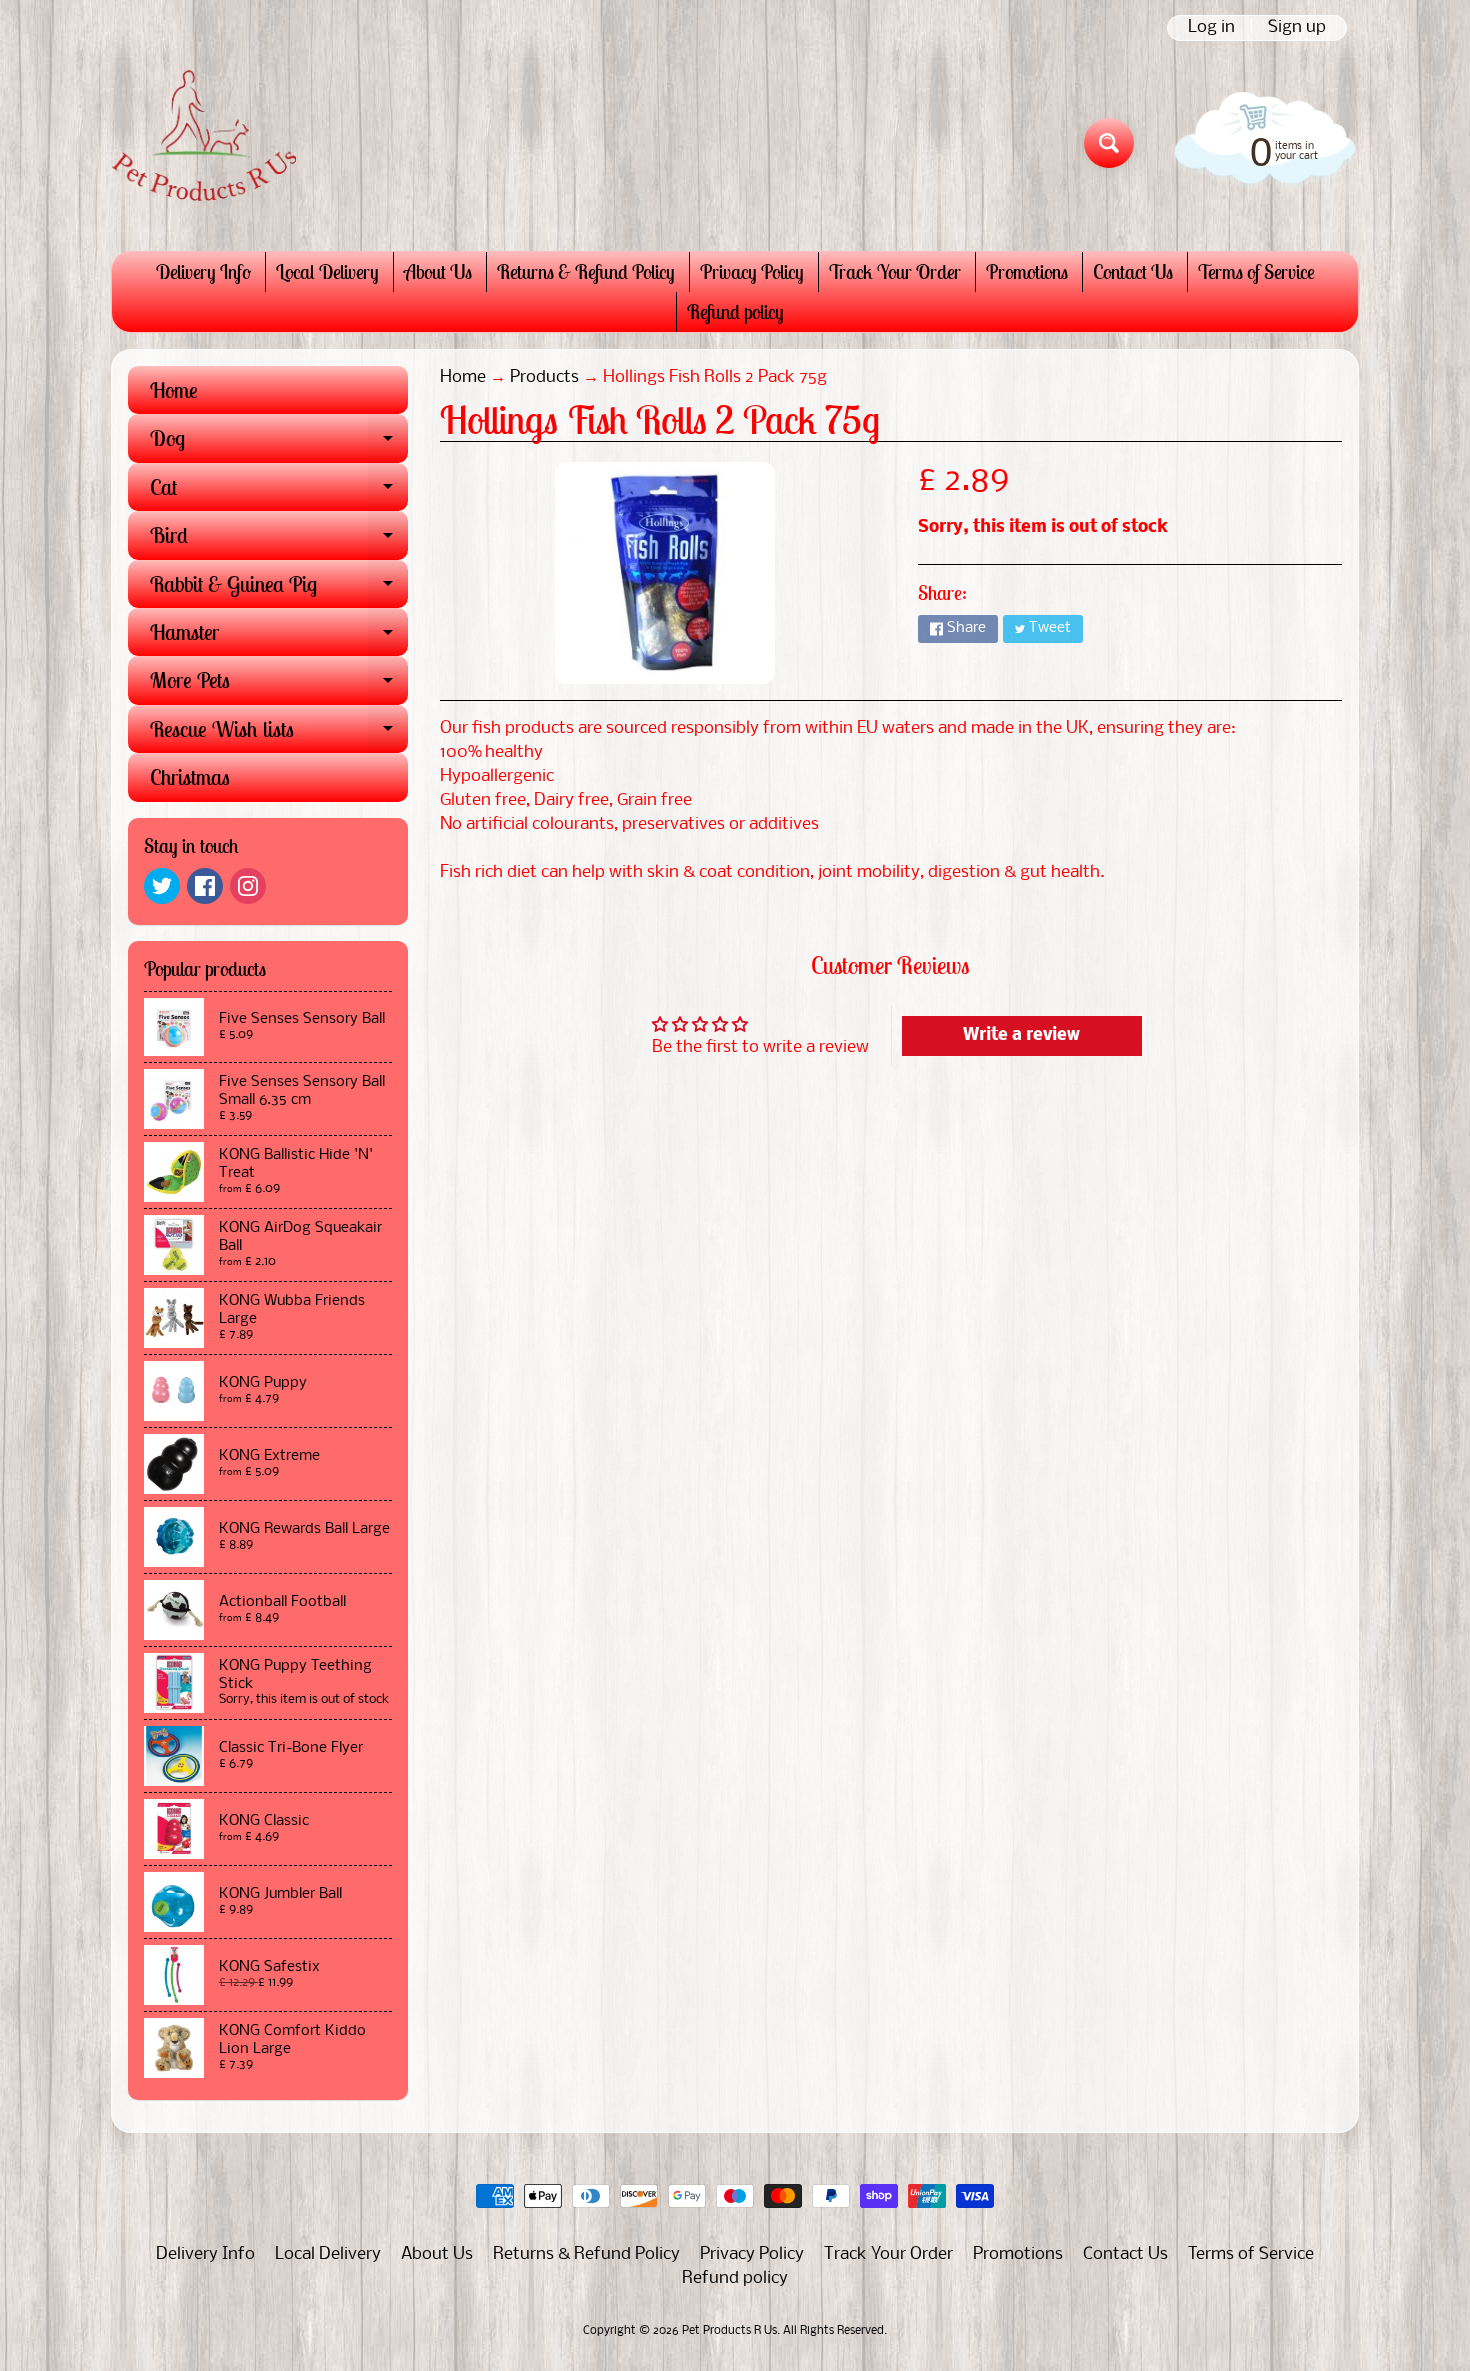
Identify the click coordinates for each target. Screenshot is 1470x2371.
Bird (279, 540)
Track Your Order (895, 271)
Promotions (1027, 271)
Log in (1211, 28)
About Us (438, 271)
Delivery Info (203, 271)
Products (544, 377)
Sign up (1297, 28)
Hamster (279, 637)
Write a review (1021, 1035)
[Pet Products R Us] (203, 142)
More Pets (279, 685)
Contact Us (1133, 271)
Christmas (190, 777)
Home (174, 390)
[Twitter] (162, 886)
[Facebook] (205, 886)
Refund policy (735, 311)
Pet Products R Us (729, 2331)
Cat (279, 492)
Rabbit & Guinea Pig (279, 589)
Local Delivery (327, 271)
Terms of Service (1256, 271)
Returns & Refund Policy (586, 271)
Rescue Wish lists (279, 734)
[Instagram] (248, 886)
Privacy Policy (752, 271)
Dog (279, 443)
